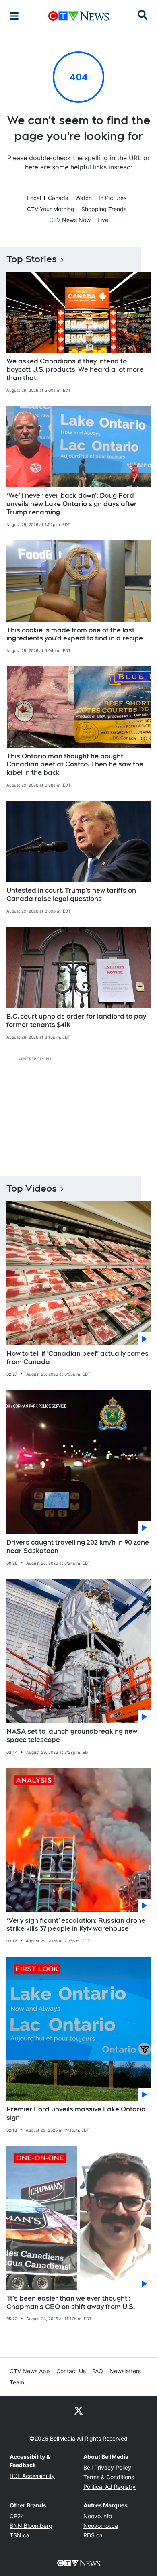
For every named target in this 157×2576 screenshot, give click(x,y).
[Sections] (14, 16)
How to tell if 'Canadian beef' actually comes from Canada (77, 1358)
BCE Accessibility (32, 2476)
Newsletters (125, 2371)
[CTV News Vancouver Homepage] (79, 16)
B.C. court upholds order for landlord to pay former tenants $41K (76, 1021)
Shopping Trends (104, 209)
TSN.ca (20, 2535)
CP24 (17, 2516)
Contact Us (71, 2371)
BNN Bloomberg (31, 2526)
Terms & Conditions (109, 2477)
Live (103, 220)
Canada (58, 198)
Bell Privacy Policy (107, 2467)
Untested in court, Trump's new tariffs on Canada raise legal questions (71, 895)
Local (34, 198)
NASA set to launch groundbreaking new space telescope (72, 1736)
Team (17, 2382)
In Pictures (113, 198)
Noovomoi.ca (101, 2526)
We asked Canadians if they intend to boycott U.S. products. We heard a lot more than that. (75, 370)
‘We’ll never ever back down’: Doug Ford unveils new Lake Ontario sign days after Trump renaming (72, 504)
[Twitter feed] (78, 2410)
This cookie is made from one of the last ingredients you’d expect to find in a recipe (75, 634)
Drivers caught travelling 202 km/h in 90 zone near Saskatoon (78, 1547)
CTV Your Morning (51, 209)
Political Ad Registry (109, 2487)
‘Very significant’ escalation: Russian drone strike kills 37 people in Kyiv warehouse (76, 1925)
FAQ (98, 2371)
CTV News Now (70, 220)
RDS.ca (93, 2535)
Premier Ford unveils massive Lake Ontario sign (76, 2113)
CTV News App (30, 2371)
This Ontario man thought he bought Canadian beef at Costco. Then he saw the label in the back (75, 765)
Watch (84, 198)
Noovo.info (98, 2516)
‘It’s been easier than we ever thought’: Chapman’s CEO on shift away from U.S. (71, 2303)
